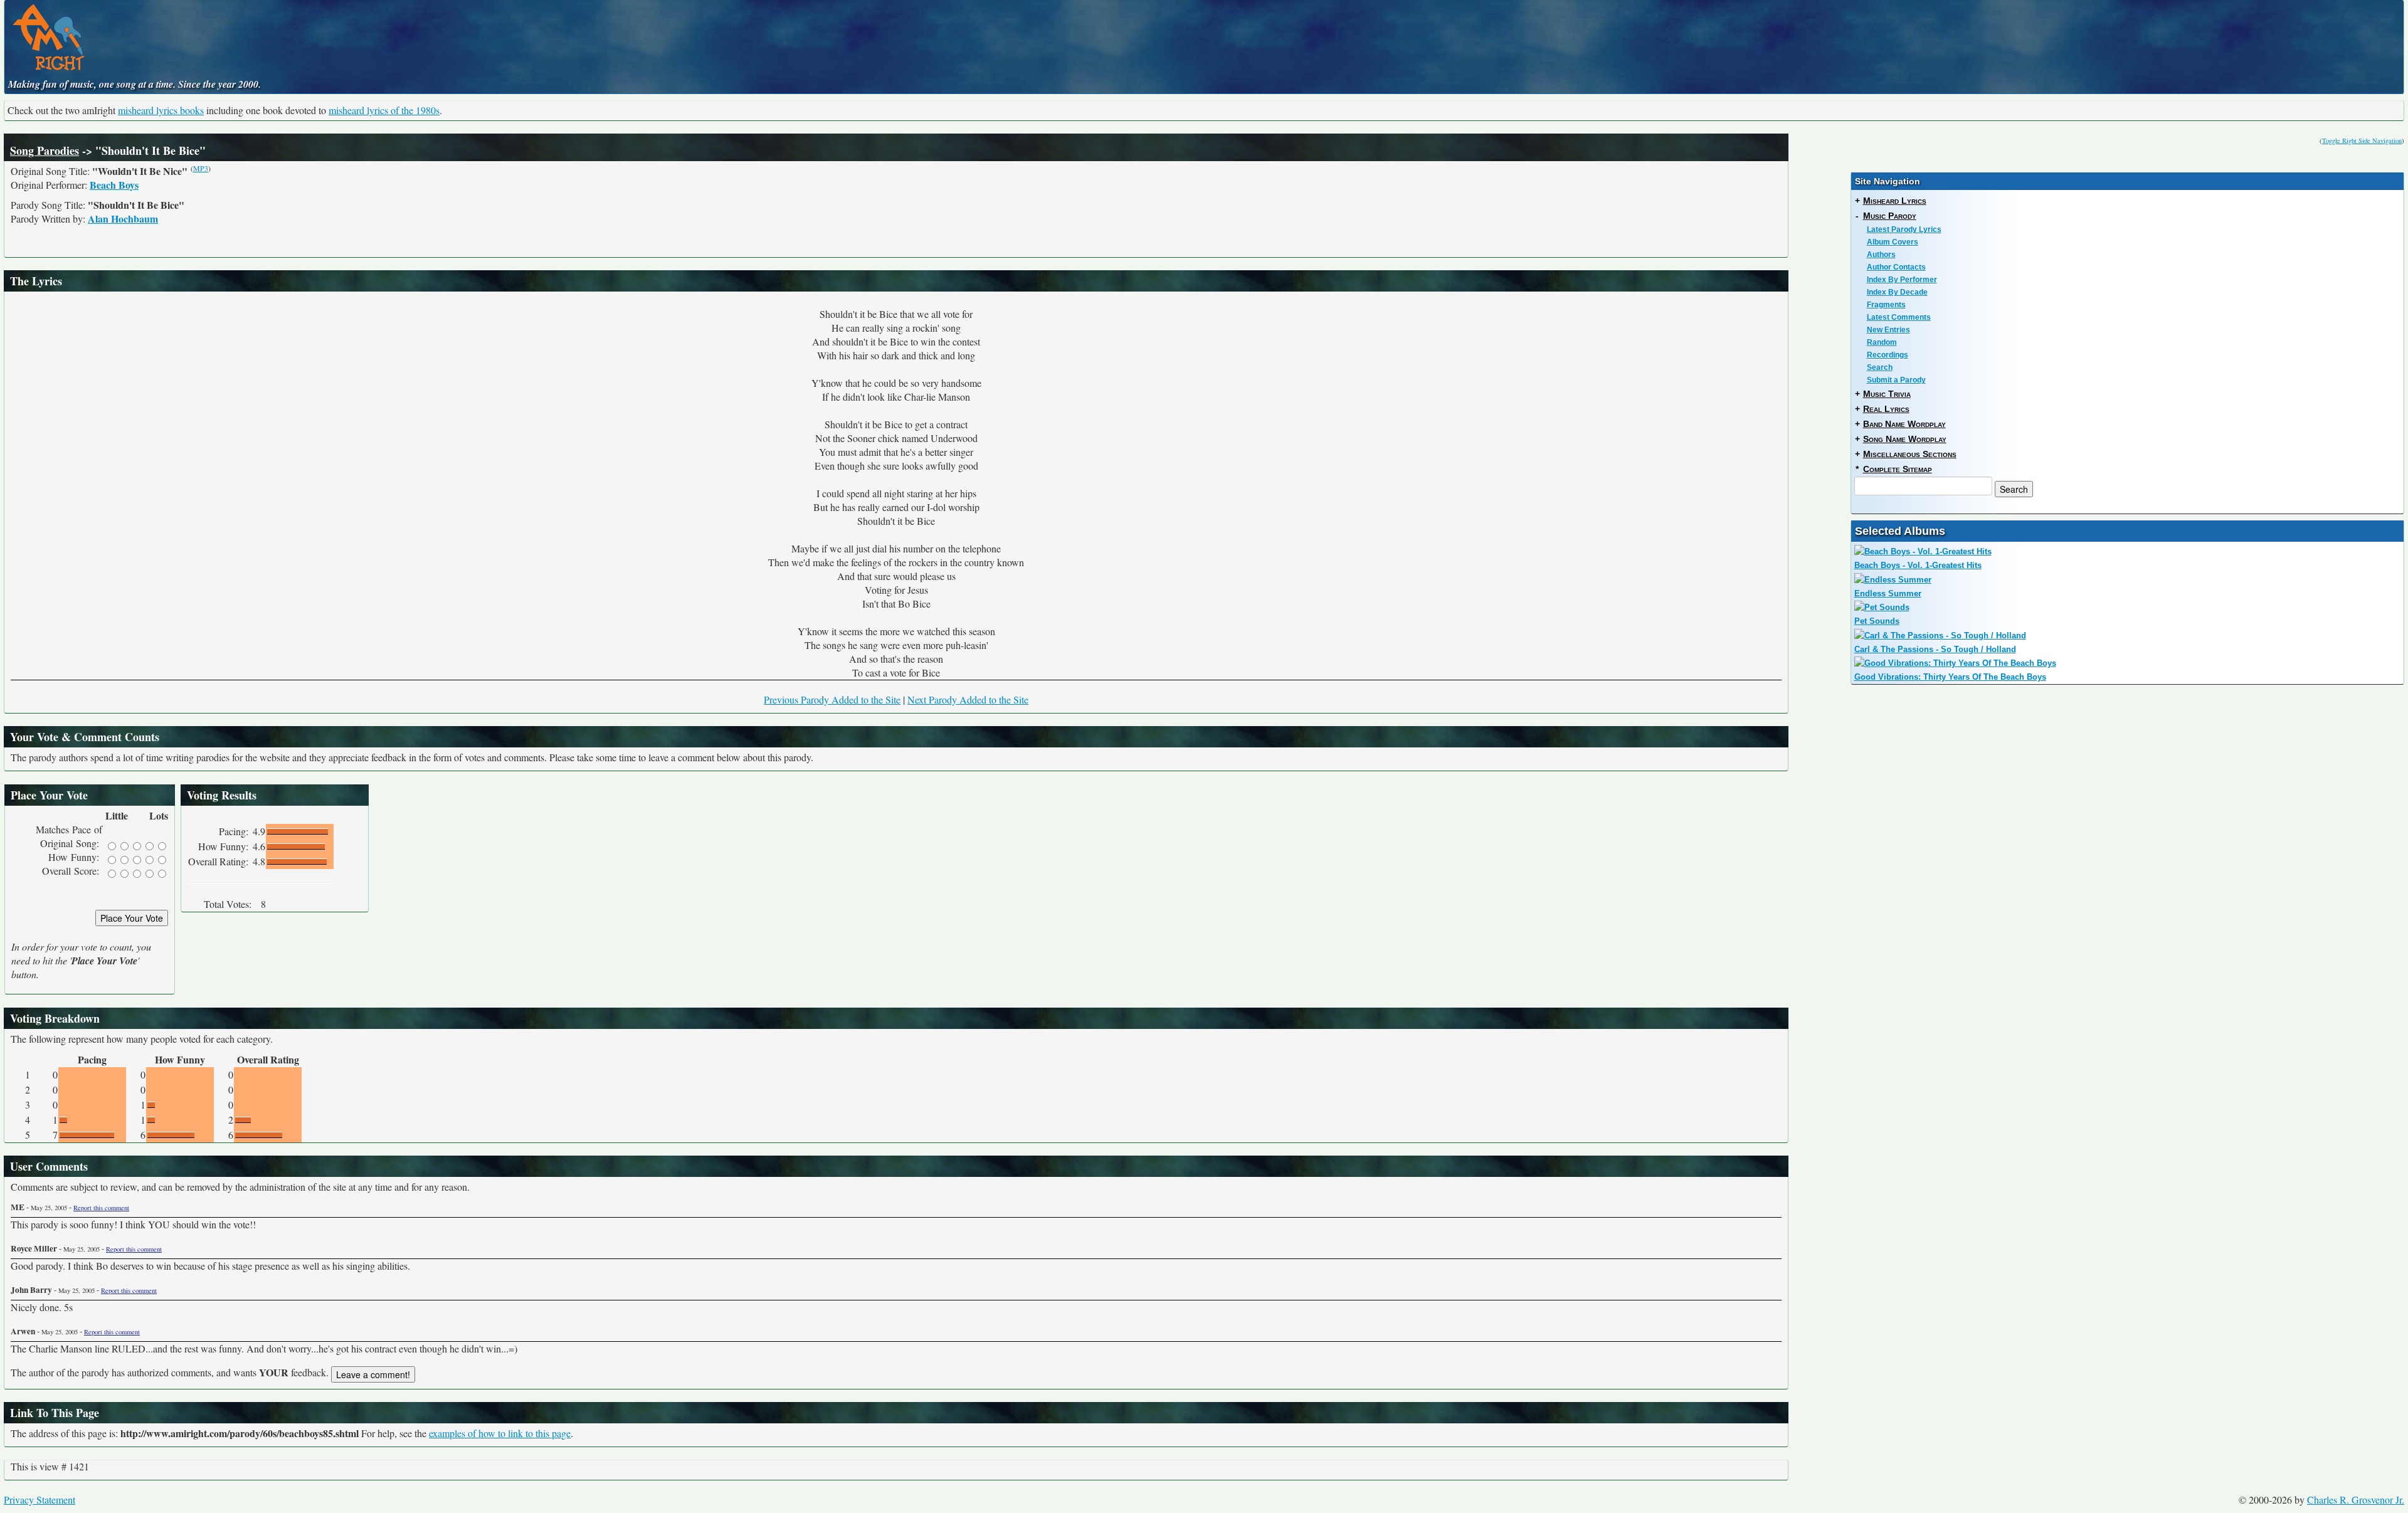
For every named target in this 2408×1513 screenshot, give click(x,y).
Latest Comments (1899, 317)
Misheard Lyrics (1895, 201)
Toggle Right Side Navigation (2362, 140)
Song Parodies (45, 150)
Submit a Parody (1896, 380)
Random (1882, 342)
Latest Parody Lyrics (1904, 229)
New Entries (1888, 330)
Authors (1881, 255)
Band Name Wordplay (1904, 424)
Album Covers (1893, 242)
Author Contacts (1896, 267)
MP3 (201, 168)
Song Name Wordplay (1905, 439)
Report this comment (101, 1208)
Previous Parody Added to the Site (832, 699)
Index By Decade (1897, 292)
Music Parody (1890, 216)
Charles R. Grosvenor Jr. (2356, 1500)
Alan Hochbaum (123, 219)
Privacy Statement (40, 1500)
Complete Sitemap (1898, 469)
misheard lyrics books (161, 110)
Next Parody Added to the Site (968, 699)
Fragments (1886, 305)
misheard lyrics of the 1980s (384, 110)
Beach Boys (114, 185)
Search (1880, 367)
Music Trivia (1887, 394)
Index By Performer (1902, 280)
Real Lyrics (1886, 409)
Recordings (1888, 355)
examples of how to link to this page (500, 1433)
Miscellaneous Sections (1910, 454)
